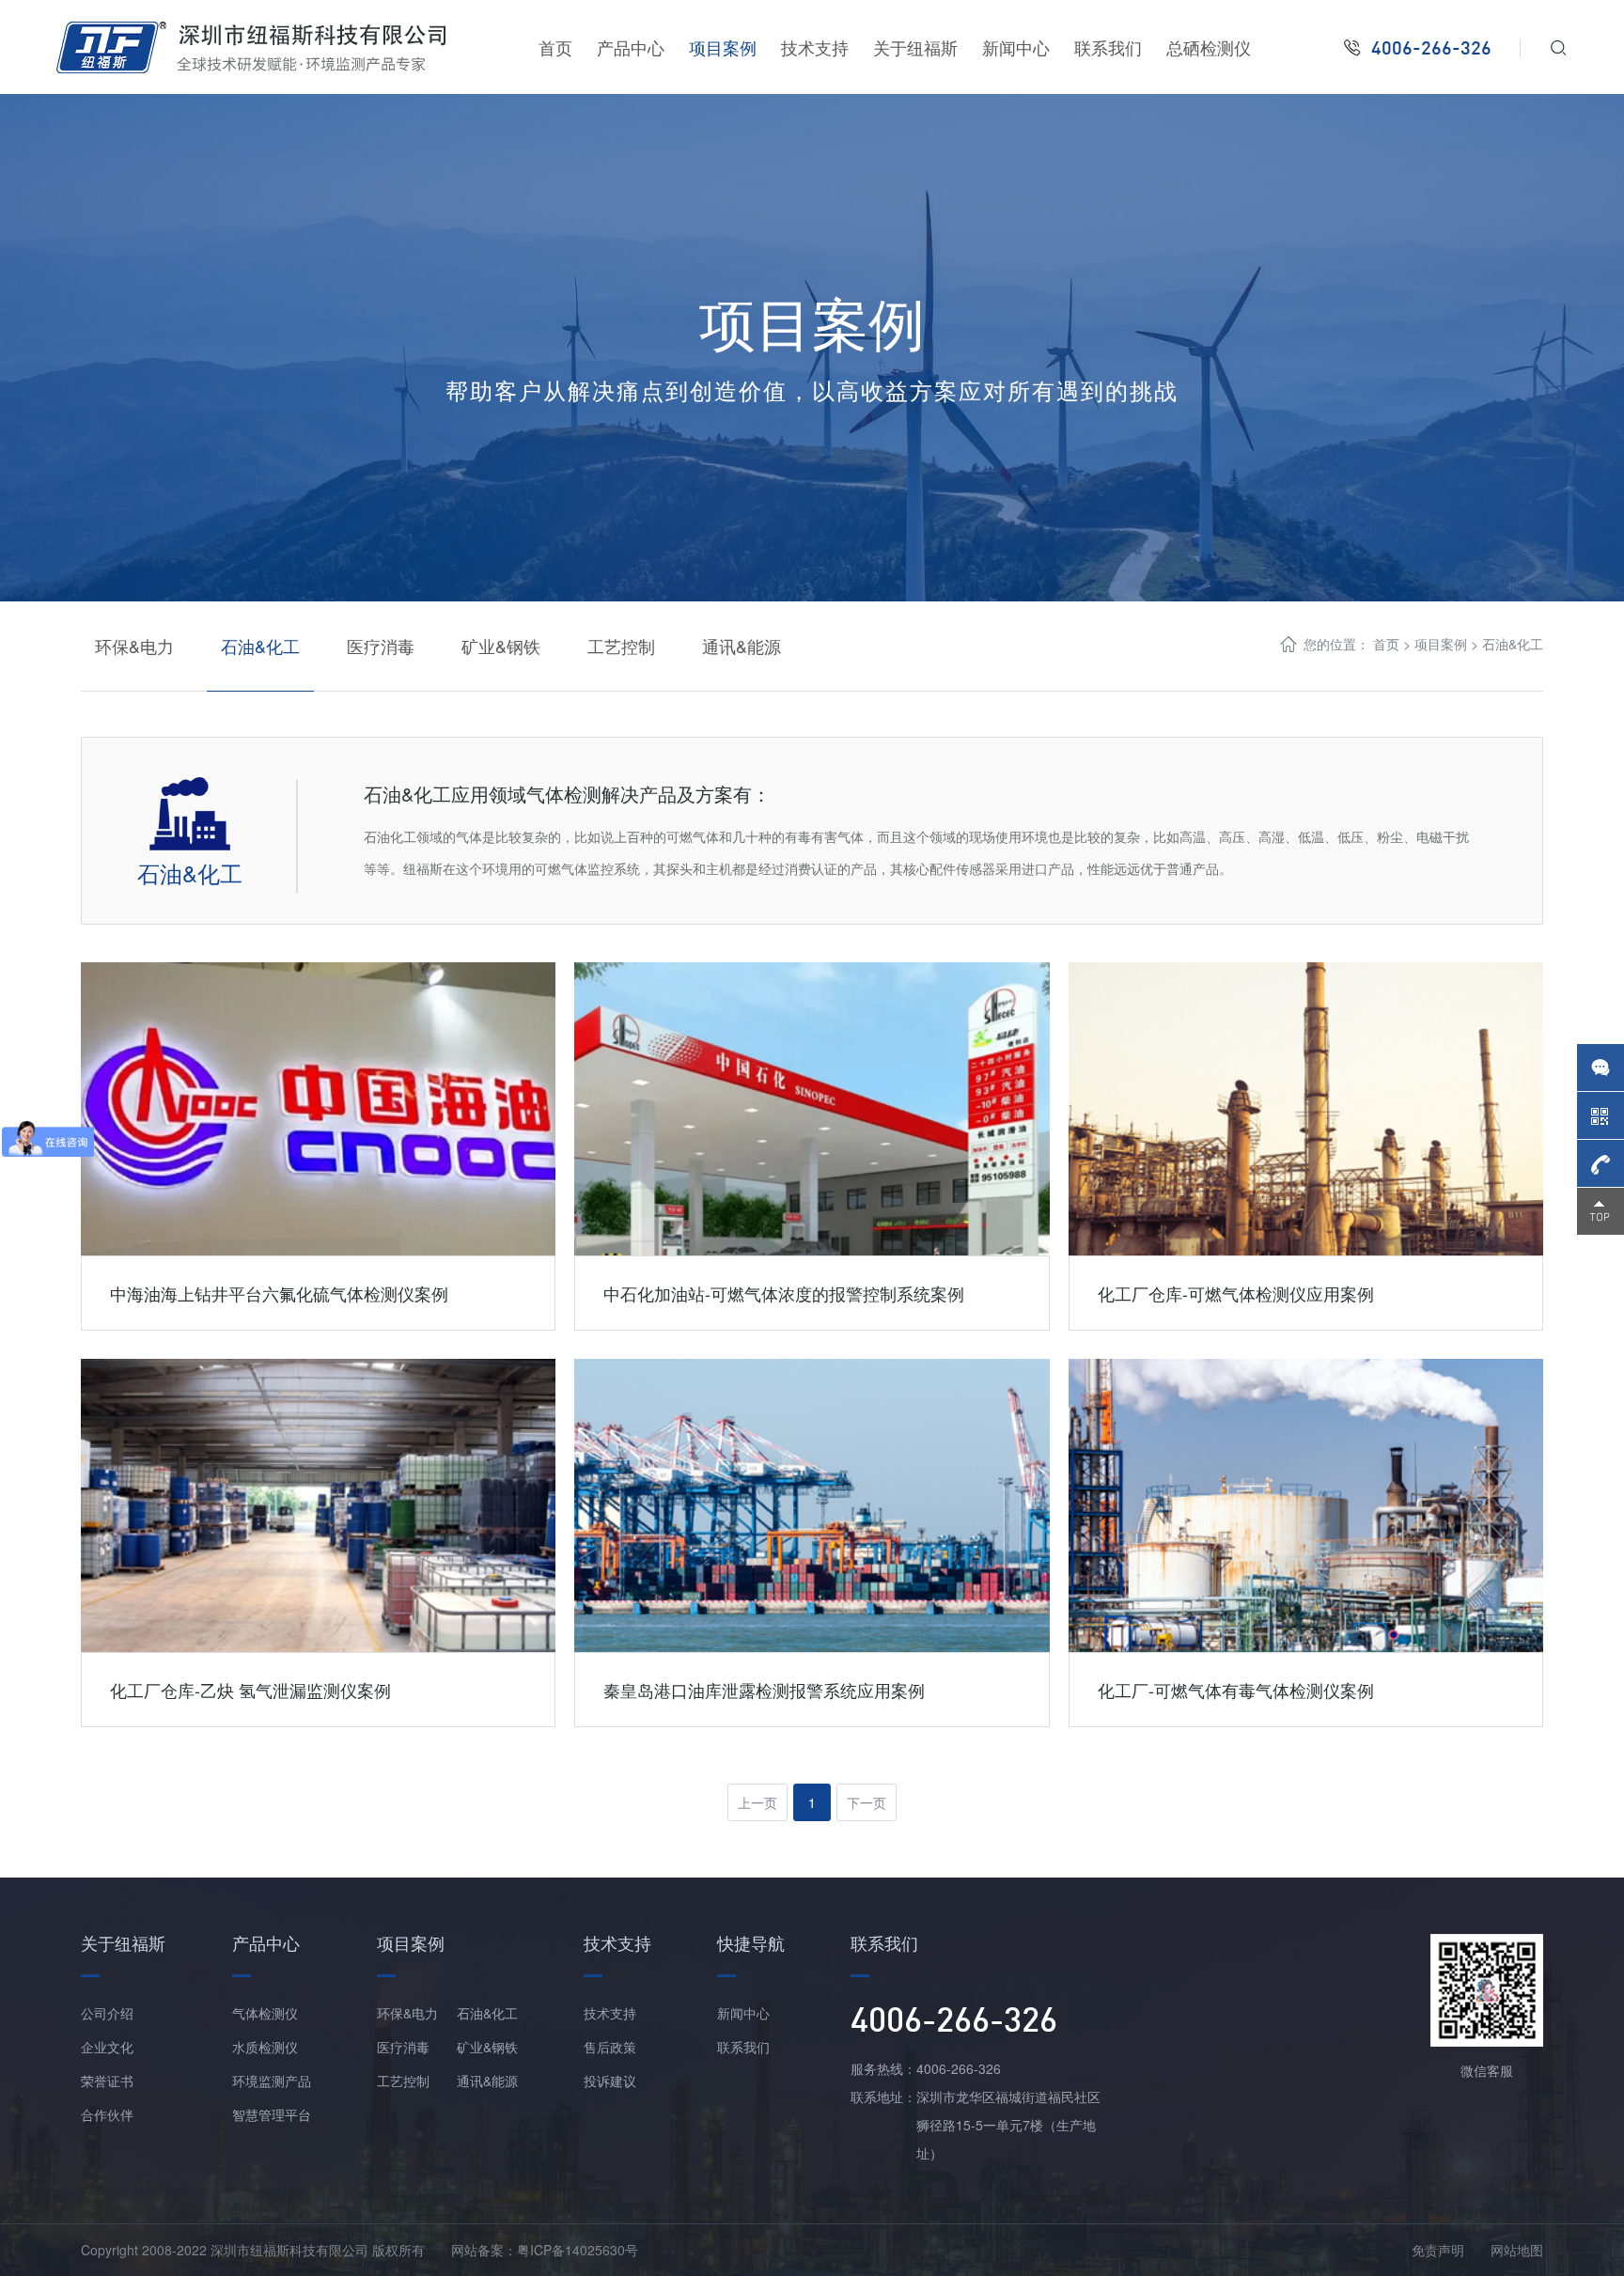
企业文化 (107, 2047)
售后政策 (610, 2047)
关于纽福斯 (915, 47)
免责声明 (1438, 2250)
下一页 (867, 1802)
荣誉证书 (107, 2081)
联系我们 (1108, 47)
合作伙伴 (107, 2114)
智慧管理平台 (272, 2114)
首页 (555, 47)
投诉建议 (610, 2081)
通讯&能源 (742, 646)
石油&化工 (260, 646)
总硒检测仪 (1209, 47)
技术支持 (815, 47)
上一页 (757, 1802)
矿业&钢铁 (501, 646)
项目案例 (723, 47)
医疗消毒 (381, 646)
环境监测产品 (272, 2081)
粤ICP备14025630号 (578, 2250)
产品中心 (631, 47)
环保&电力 (134, 646)
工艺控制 (621, 646)
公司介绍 (107, 2013)
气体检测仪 (265, 2013)
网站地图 (1517, 2250)
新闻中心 (1016, 47)
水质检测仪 (265, 2047)
